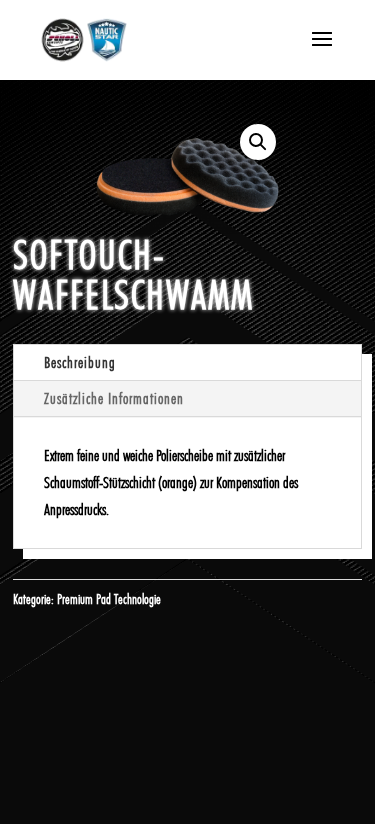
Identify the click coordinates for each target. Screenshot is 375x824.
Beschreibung (80, 362)
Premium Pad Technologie (109, 599)
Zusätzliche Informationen (114, 398)
